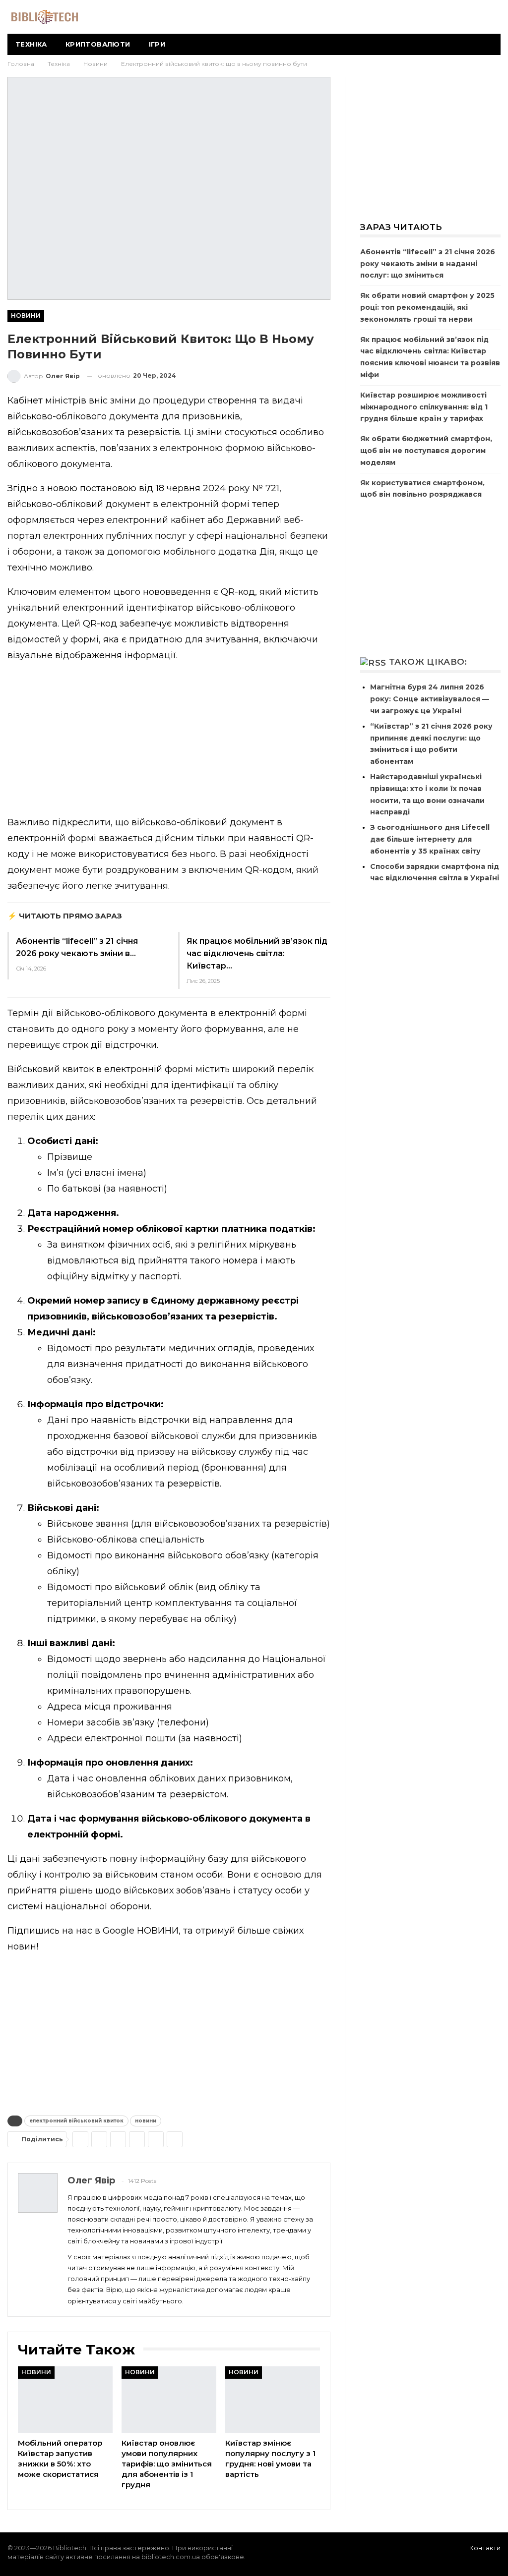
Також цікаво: (428, 662)
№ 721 (264, 488)
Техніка (31, 44)
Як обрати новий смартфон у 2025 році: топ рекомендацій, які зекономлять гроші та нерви (427, 307)
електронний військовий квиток (76, 2121)
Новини (26, 315)
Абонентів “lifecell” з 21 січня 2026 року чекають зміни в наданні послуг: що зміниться (428, 264)
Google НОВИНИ (141, 1931)
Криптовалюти (98, 44)
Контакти (485, 2548)
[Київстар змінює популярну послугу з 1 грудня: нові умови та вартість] (273, 2400)
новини (146, 2121)
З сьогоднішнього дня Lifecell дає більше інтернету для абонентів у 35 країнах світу (430, 839)
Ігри (157, 44)
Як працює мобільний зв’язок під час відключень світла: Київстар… (257, 953)
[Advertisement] (169, 741)
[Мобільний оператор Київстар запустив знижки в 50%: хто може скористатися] (65, 2400)
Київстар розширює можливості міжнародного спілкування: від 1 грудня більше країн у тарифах (424, 407)
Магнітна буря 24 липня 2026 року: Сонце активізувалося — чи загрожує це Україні (430, 699)
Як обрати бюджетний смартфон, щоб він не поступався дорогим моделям (426, 451)
